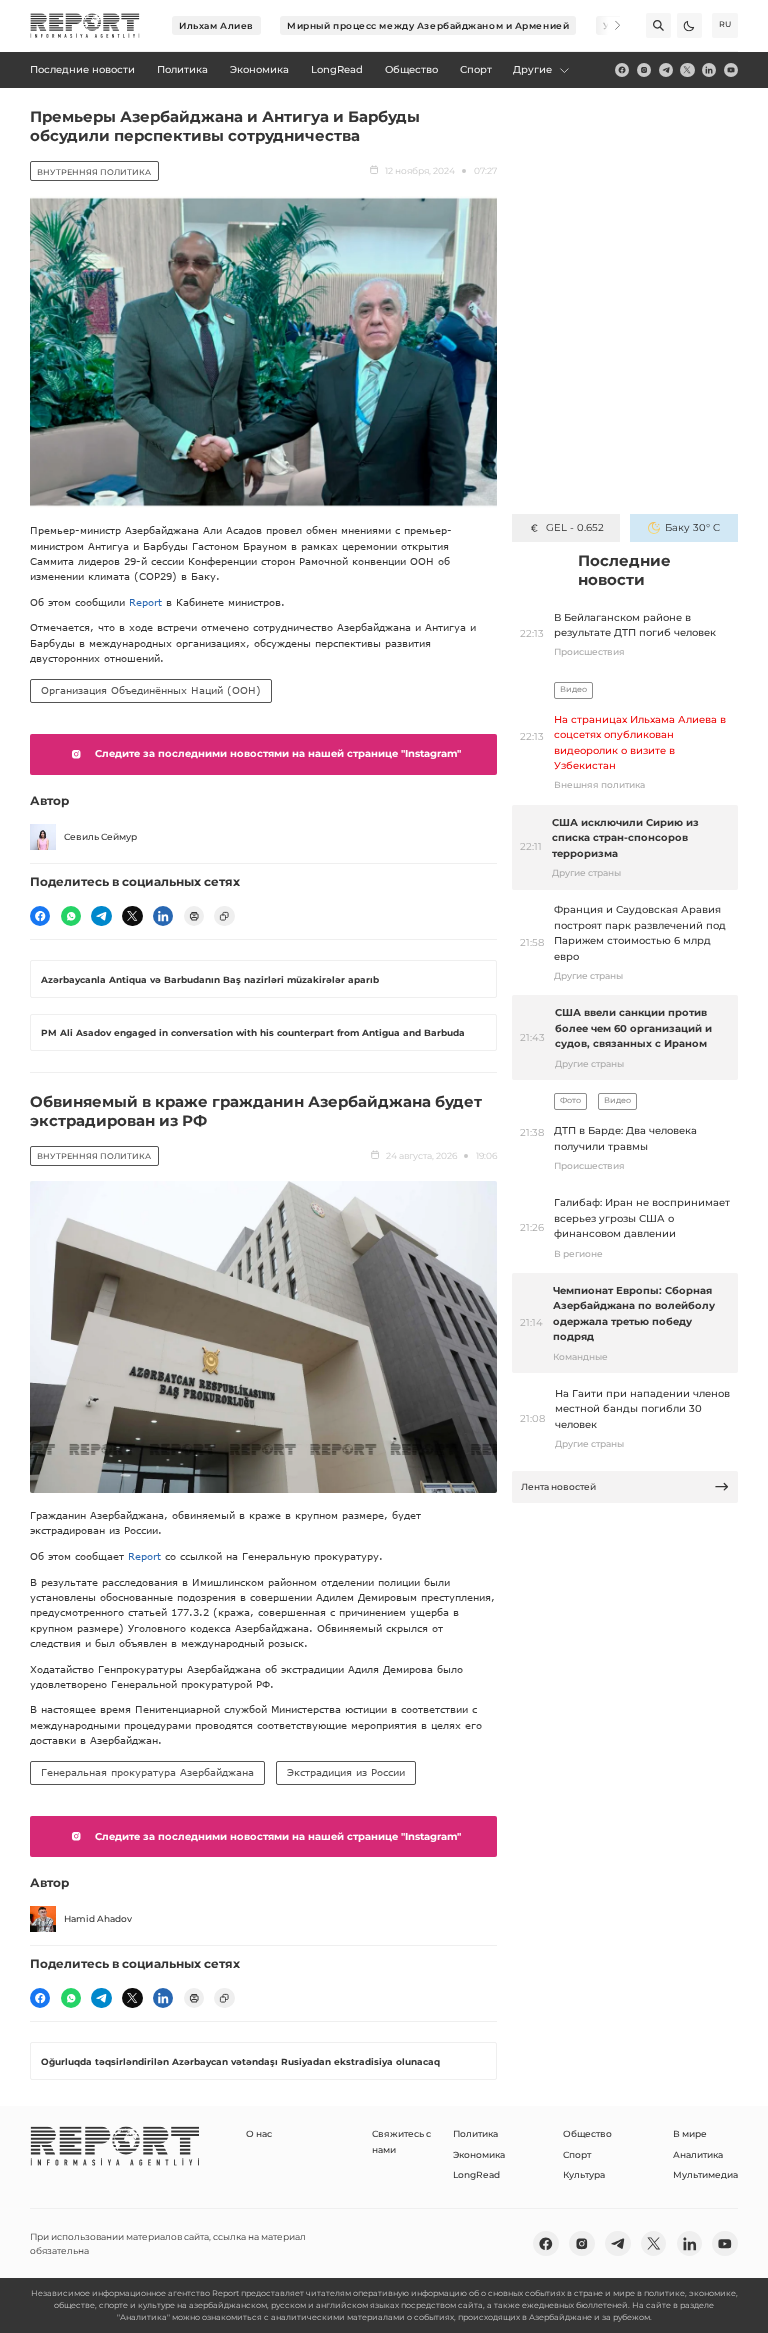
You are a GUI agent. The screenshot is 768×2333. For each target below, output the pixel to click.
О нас (259, 2133)
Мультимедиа (705, 2174)
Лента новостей (558, 1486)
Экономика (479, 2154)
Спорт (577, 2154)
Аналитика (698, 2154)
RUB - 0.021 (574, 527)
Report (145, 602)
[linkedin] (709, 70)
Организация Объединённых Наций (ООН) (151, 690)
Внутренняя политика (94, 172)
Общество (587, 2133)
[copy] (224, 916)
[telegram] (666, 70)
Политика (475, 2133)
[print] (194, 916)
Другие (532, 69)
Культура (584, 2174)
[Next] (608, 25)
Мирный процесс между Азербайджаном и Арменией (428, 25)
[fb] (622, 70)
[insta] (644, 70)
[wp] (71, 916)
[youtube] (731, 70)
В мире (690, 2133)
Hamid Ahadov (98, 1918)
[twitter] (687, 70)
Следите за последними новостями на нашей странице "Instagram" (278, 753)
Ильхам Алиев (216, 25)
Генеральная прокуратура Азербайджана (147, 1772)
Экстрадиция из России (346, 1772)
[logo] (85, 26)
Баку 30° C (692, 527)
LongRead (476, 2174)
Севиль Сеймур (100, 836)
